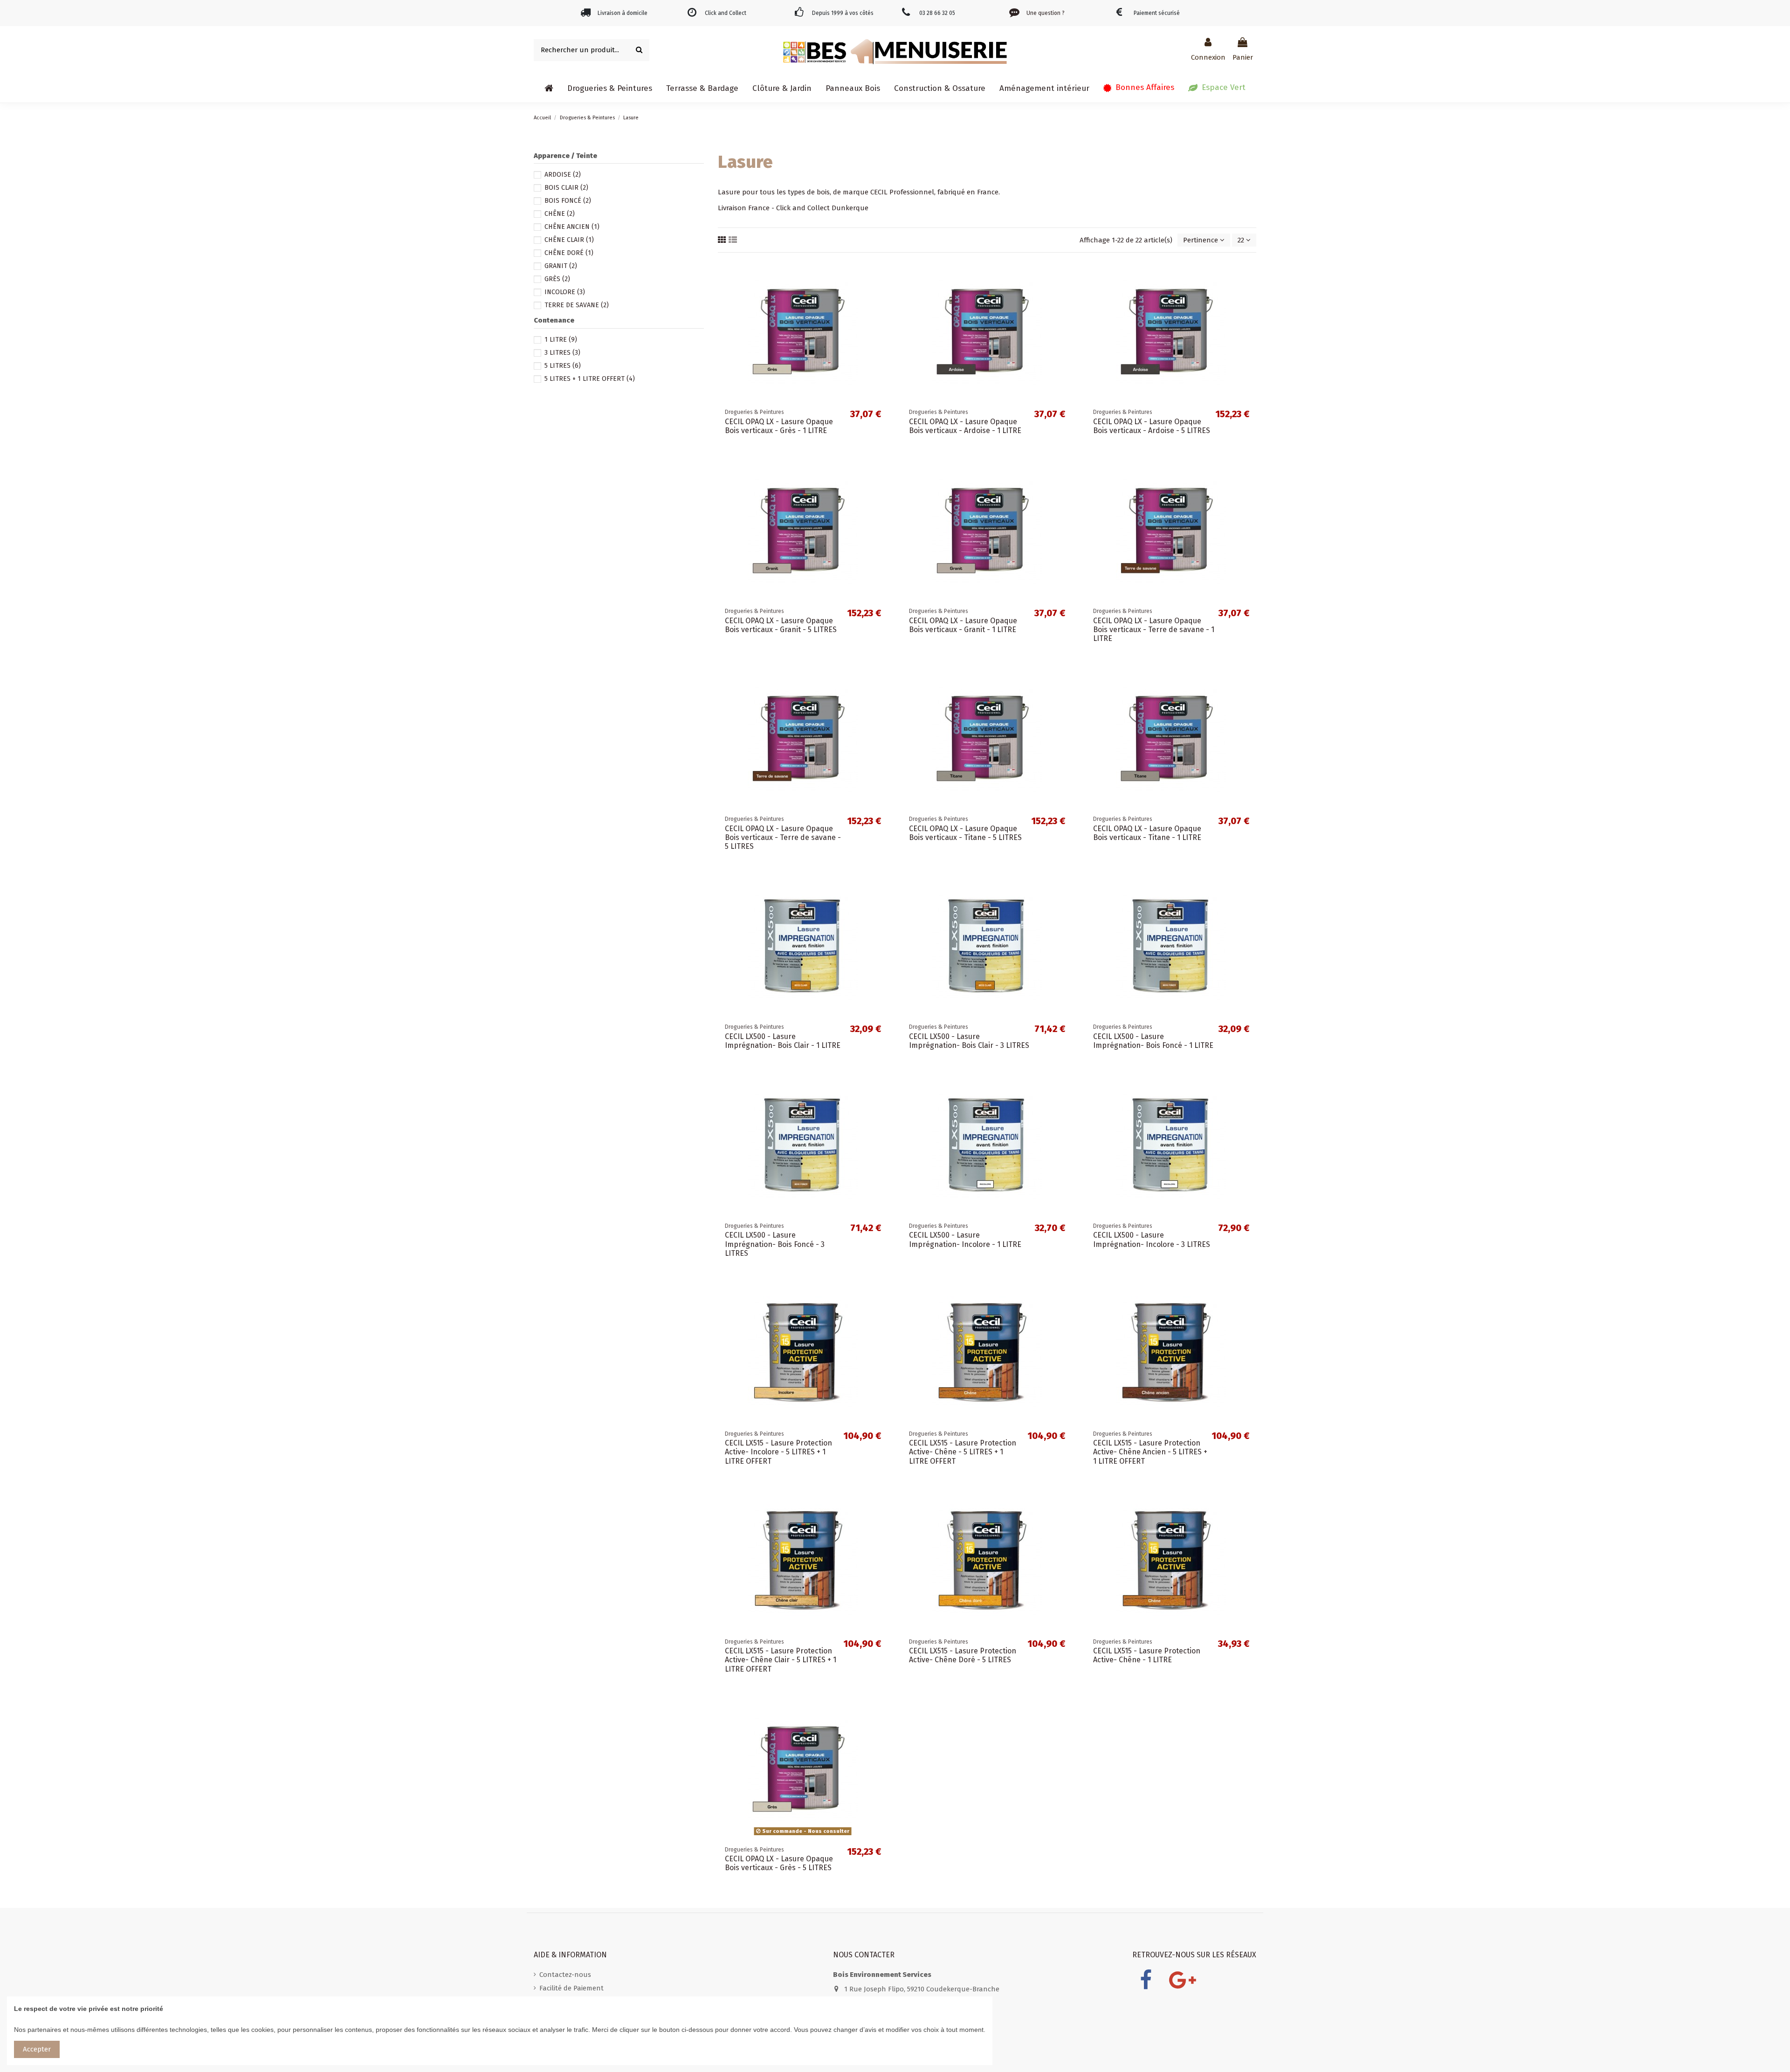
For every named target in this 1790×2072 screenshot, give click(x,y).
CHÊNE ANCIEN (572, 227)
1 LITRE (561, 340)
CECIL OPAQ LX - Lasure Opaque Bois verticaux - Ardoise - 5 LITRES (1152, 426)
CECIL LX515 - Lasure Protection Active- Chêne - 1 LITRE (1147, 1655)
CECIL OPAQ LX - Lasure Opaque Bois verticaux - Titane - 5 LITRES (965, 833)
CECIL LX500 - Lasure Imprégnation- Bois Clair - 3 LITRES (969, 1041)
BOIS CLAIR (566, 188)
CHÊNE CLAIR (569, 240)
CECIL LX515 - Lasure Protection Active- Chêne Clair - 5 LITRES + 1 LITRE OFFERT (781, 1660)
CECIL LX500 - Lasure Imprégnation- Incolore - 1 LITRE (965, 1239)
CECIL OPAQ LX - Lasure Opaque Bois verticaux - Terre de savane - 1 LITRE (1154, 630)
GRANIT (561, 266)
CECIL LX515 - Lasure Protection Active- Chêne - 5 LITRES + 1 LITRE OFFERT (963, 1452)
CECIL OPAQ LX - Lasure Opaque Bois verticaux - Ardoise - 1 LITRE (965, 426)
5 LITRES (563, 366)
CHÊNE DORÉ (569, 253)
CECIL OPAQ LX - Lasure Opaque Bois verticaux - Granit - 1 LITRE (963, 625)
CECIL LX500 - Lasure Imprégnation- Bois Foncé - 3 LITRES (775, 1244)
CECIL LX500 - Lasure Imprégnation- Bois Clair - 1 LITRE (783, 1041)
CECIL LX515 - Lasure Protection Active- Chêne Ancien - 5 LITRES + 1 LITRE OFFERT (1150, 1452)
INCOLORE (565, 292)
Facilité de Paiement (571, 1988)
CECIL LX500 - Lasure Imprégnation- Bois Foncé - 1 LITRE (1153, 1041)
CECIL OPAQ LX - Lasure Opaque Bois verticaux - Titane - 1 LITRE (1147, 833)
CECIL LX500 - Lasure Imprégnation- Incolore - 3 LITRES (1152, 1239)
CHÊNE (560, 214)
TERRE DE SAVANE (577, 305)
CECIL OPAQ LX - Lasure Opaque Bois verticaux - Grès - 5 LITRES (779, 1863)
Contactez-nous (565, 1975)
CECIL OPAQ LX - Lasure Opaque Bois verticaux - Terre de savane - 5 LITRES (783, 837)
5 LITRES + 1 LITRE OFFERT (590, 379)
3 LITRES (562, 353)
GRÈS (557, 279)
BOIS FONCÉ (568, 201)
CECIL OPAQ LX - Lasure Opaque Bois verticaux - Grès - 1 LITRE (779, 426)
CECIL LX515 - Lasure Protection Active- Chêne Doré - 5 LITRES (963, 1655)
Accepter (37, 2049)
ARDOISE (563, 175)
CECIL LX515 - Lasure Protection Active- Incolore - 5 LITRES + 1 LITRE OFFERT (778, 1452)
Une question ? (1046, 13)
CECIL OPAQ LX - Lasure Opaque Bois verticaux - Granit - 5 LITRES (781, 625)
